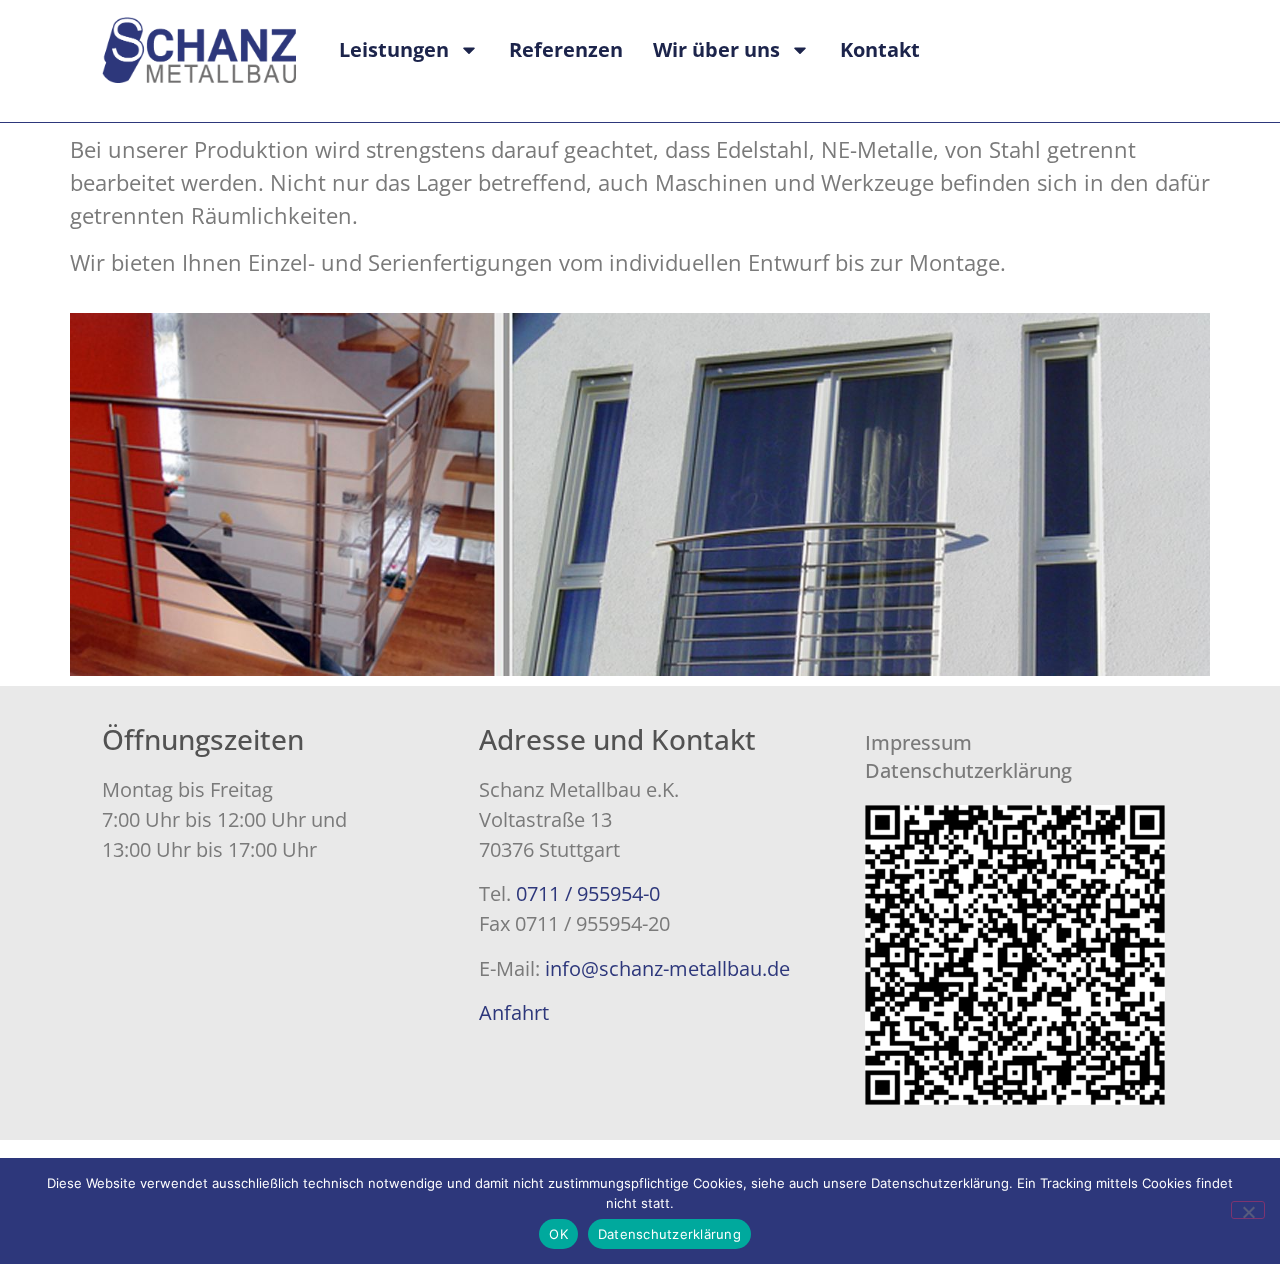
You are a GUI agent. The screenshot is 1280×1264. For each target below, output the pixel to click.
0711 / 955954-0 (588, 893)
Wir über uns (716, 49)
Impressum (918, 742)
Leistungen (394, 49)
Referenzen (566, 49)
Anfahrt (514, 1012)
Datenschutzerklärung (968, 770)
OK (558, 1234)
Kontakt (880, 49)
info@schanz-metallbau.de (667, 968)
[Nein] (1248, 1210)
